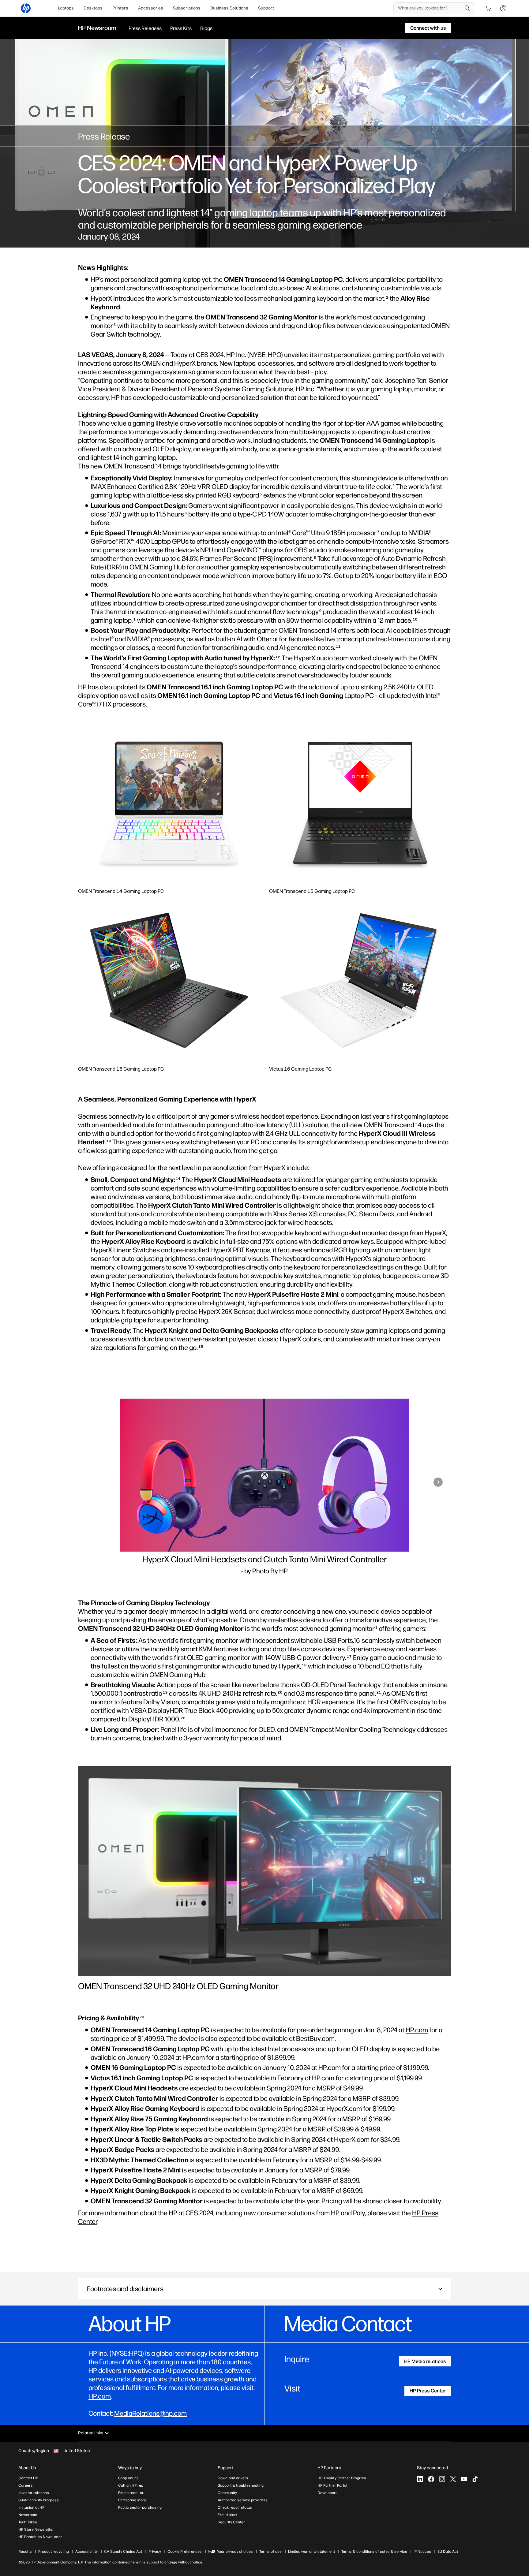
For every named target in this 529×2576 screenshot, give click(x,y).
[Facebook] (431, 2479)
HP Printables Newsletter (40, 2537)
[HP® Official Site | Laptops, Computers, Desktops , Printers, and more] (26, 8)
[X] (453, 2479)
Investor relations (34, 2493)
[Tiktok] (475, 2479)
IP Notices (422, 2552)
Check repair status (235, 2507)
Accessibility (86, 2552)
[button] (91, 1482)
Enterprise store (132, 2500)
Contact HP (28, 2478)
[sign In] (503, 8)
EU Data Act (448, 2552)
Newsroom (28, 2515)
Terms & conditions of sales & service (374, 2552)
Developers (328, 2493)
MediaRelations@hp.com (150, 2413)
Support (266, 8)
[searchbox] (430, 8)
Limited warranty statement (311, 2552)
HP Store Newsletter (36, 2529)
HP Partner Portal (332, 2485)
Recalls (25, 2552)
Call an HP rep (131, 2485)
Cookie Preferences (185, 2552)
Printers (120, 8)
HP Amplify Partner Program (342, 2478)
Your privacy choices (235, 2552)
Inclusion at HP (31, 2507)
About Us (27, 2468)
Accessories (151, 8)
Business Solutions (229, 8)
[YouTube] (464, 2479)
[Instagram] (442, 2479)
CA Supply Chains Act (123, 2552)
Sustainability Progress (39, 2500)
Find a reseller (131, 2493)
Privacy (155, 2552)
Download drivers (233, 2478)
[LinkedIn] (420, 2479)
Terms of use (270, 2552)
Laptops (66, 8)
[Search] (467, 8)
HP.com (417, 2030)
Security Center (231, 2522)
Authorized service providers (243, 2500)
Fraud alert (227, 2515)
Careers (26, 2485)
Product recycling (54, 2552)
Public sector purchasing (140, 2507)
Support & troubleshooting (241, 2485)
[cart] (489, 8)
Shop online (128, 2478)
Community (227, 2493)
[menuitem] (66, 8)
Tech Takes (28, 2522)
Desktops (93, 8)
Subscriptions (187, 8)
